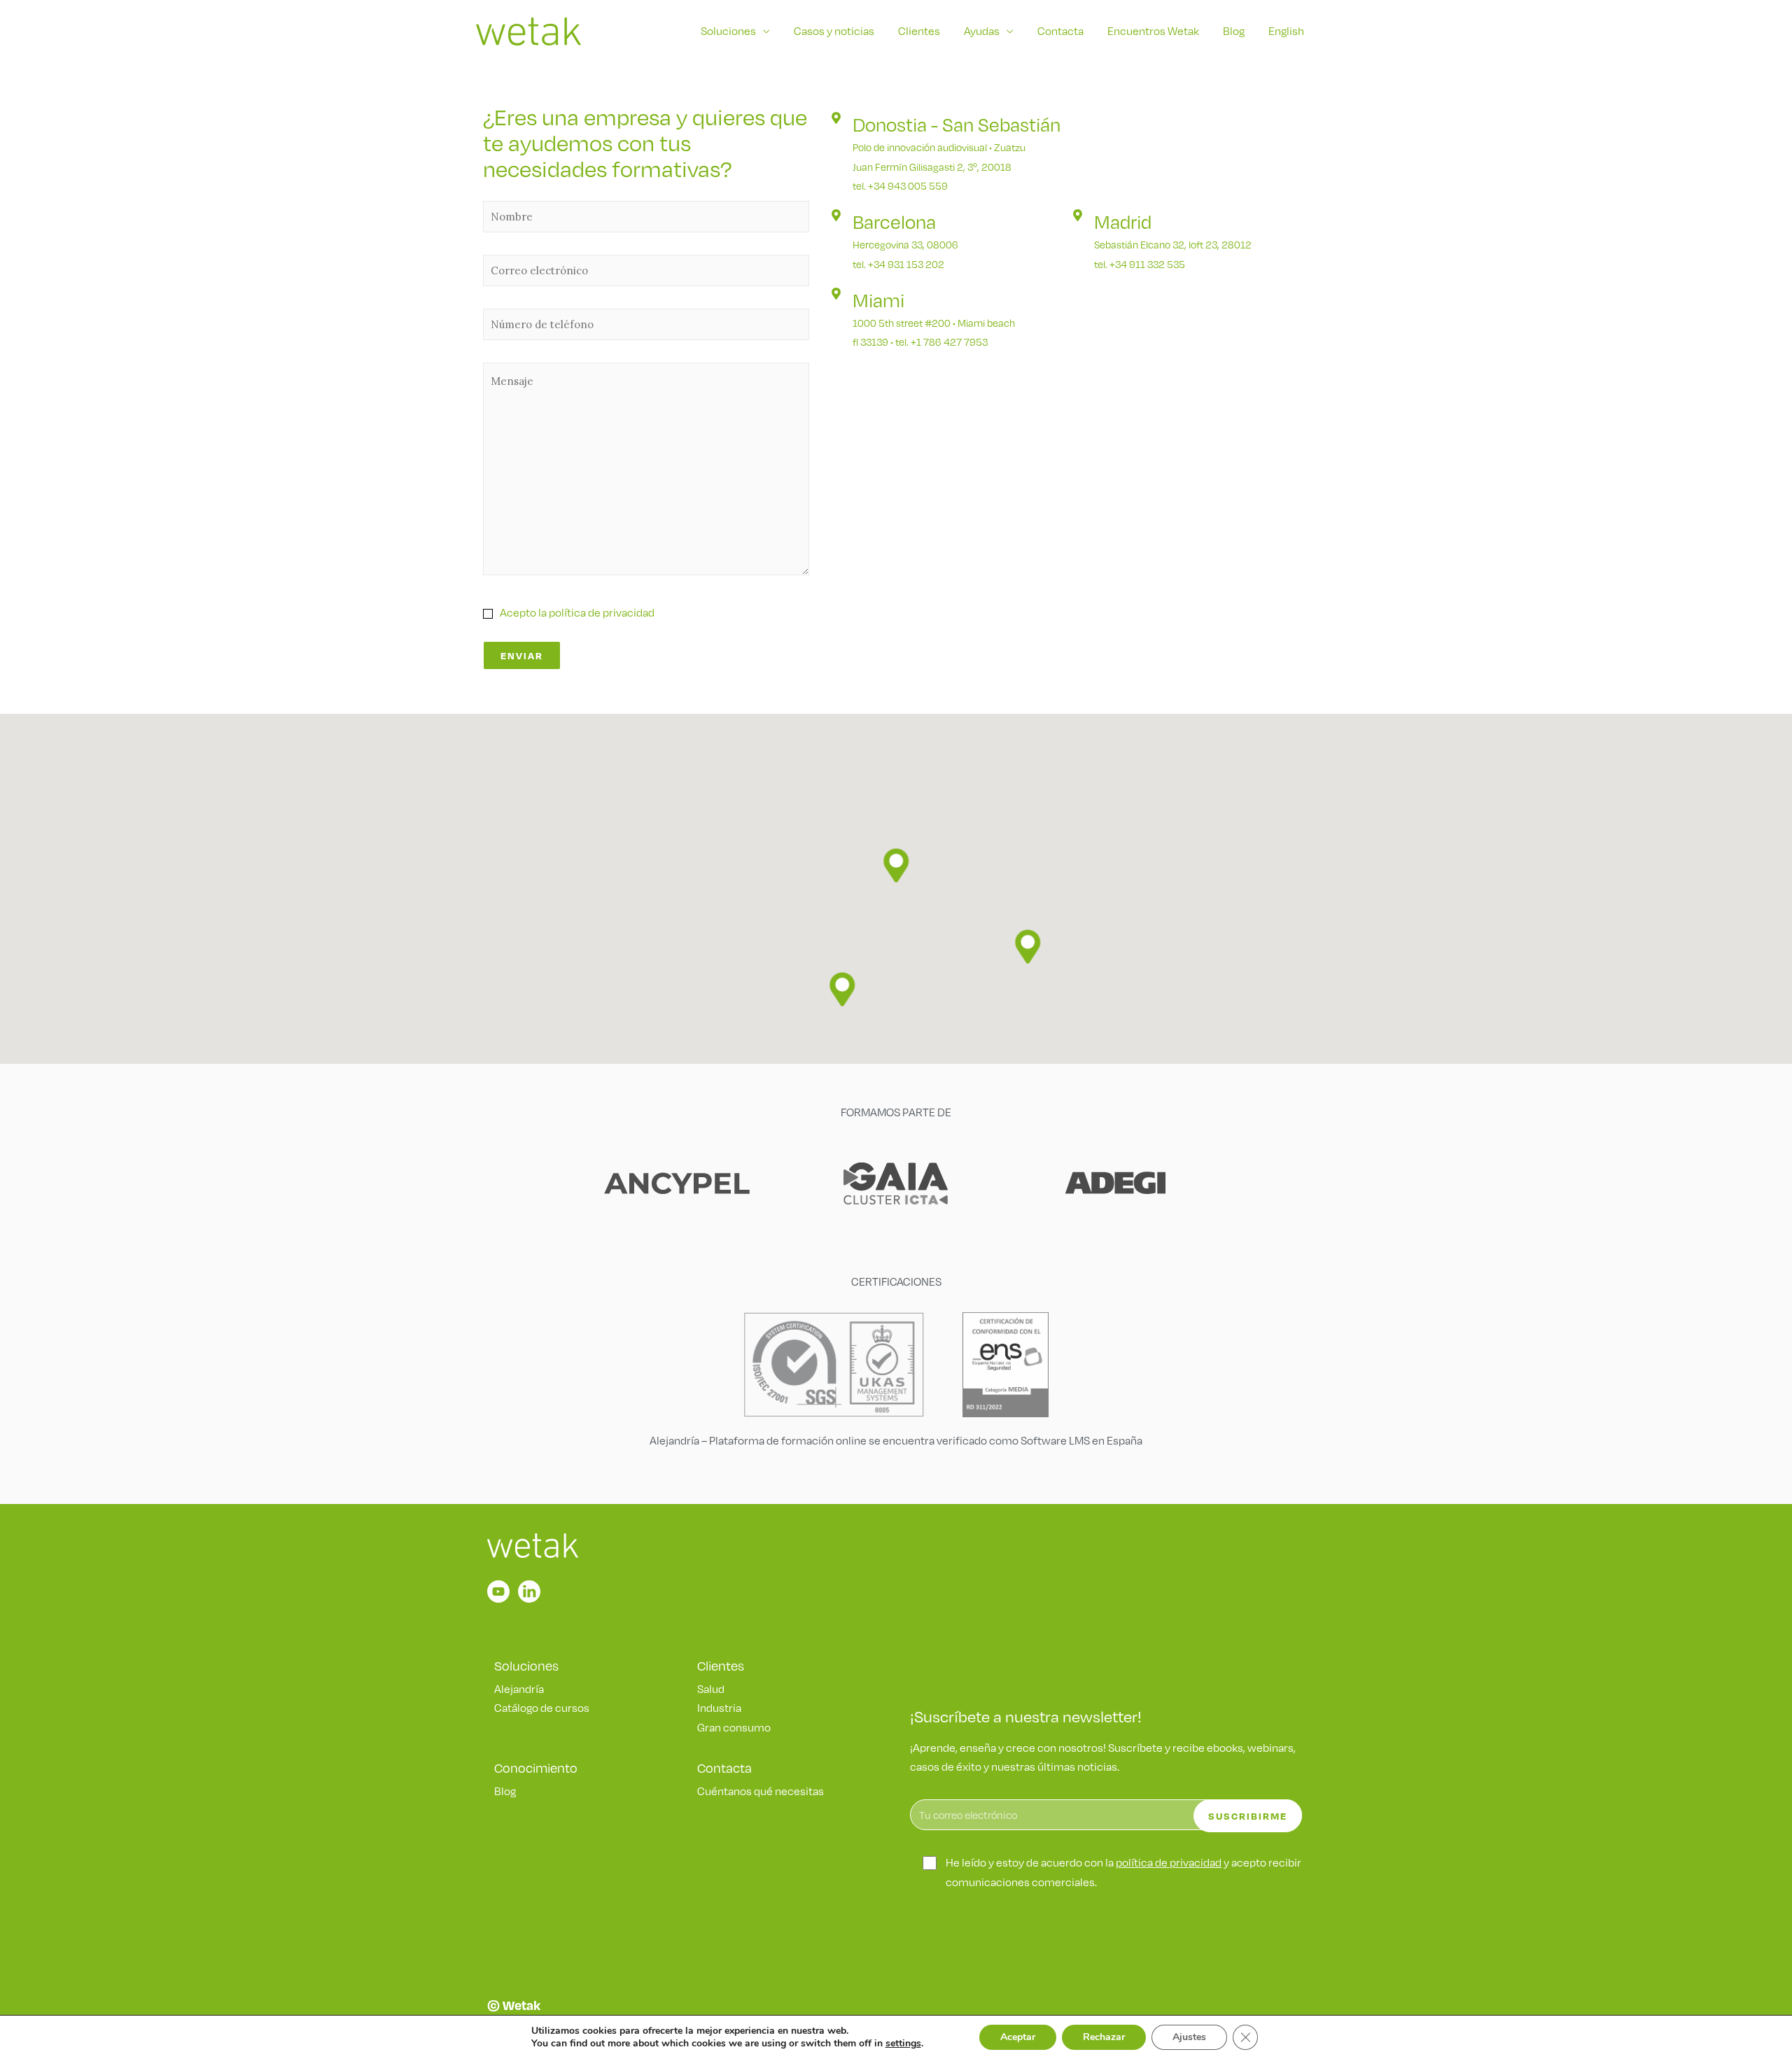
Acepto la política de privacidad (577, 613)
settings (903, 2044)
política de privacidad (1169, 1863)
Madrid (1123, 222)
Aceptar (1018, 2037)
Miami (878, 300)
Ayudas (982, 31)
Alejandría (519, 1689)
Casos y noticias (834, 31)
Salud (711, 1689)
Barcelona (894, 222)
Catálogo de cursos (542, 1708)
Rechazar (1104, 2037)
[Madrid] (1078, 215)
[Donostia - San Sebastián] (836, 118)
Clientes (919, 31)
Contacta (1060, 31)
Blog (1234, 31)
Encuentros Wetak (1153, 31)
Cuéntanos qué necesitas (761, 1791)
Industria (719, 1708)
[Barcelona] (836, 215)
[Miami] (836, 294)
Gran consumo (734, 1728)
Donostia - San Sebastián (957, 125)
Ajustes (1189, 2037)
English (1286, 31)
